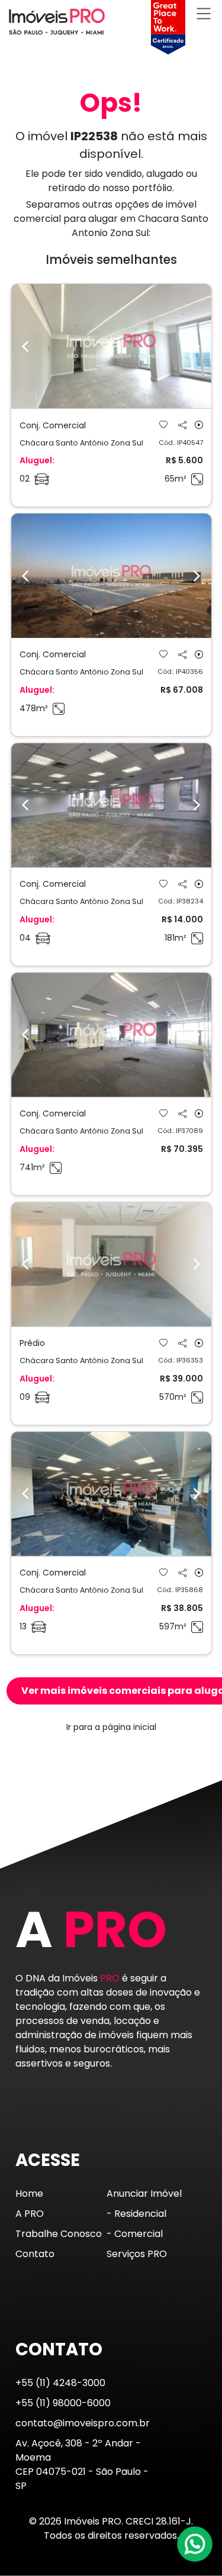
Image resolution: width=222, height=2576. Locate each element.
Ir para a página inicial (111, 1727)
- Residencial (136, 2214)
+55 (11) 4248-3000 (60, 2383)
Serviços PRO (137, 2254)
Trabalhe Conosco (59, 2234)
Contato (35, 2254)
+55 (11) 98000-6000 (63, 2403)
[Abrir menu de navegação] (204, 13)
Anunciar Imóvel (144, 2194)
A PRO (30, 2214)
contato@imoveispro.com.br (83, 2423)
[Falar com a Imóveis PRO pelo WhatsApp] (195, 2544)
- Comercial (135, 2234)
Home (29, 2194)
